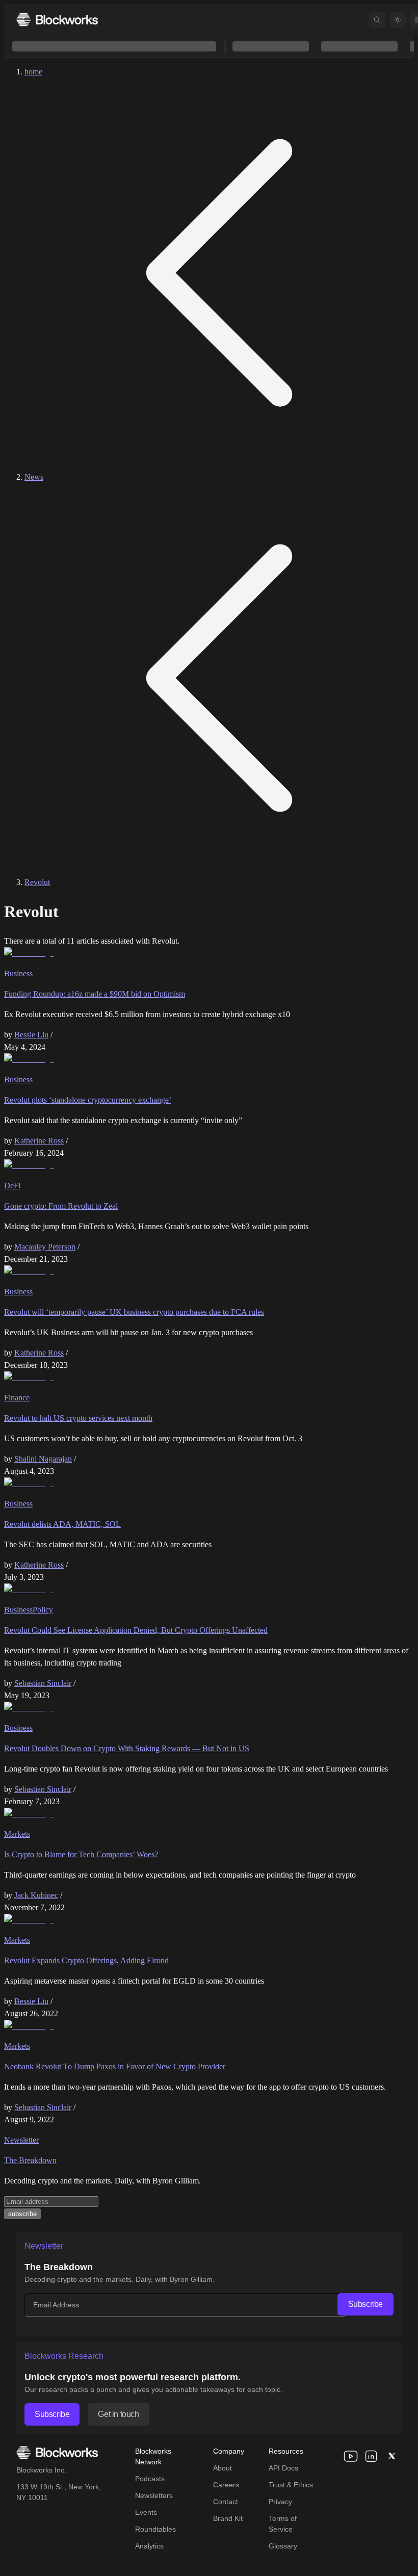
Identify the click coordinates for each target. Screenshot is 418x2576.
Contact (226, 2502)
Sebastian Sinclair (43, 1683)
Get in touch (118, 2414)
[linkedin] (371, 2456)
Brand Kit (228, 2518)
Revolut (37, 882)
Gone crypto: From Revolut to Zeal (61, 1206)
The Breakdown (30, 2160)
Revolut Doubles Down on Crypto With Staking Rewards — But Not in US (127, 1748)
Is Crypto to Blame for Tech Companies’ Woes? (81, 1854)
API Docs (283, 2468)
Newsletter (21, 2140)
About (223, 2468)
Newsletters (154, 2495)
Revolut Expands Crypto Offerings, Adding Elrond (86, 1960)
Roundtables (155, 2529)
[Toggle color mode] (398, 20)
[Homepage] (57, 20)
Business (18, 973)
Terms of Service (283, 2524)
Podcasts (150, 2479)
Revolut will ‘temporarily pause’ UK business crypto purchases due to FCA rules (134, 1312)
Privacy (280, 2502)
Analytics (149, 2546)
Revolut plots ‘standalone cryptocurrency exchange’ (88, 1100)
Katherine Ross (39, 1141)
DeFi (12, 1186)
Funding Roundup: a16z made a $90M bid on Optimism (95, 994)
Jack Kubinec (36, 1895)
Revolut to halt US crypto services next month (78, 1418)
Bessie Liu (31, 1035)
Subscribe (365, 2304)
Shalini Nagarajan (43, 1459)
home (33, 72)
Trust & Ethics (291, 2485)
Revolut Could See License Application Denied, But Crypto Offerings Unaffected (136, 1630)
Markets (17, 1834)
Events (146, 2512)
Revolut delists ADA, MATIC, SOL (62, 1524)
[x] (391, 2456)
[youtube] (351, 2456)
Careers (226, 2485)
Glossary (283, 2546)
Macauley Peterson (45, 1247)
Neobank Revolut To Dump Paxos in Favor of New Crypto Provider (115, 2066)
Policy (43, 1610)
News (34, 477)
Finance (17, 1398)
